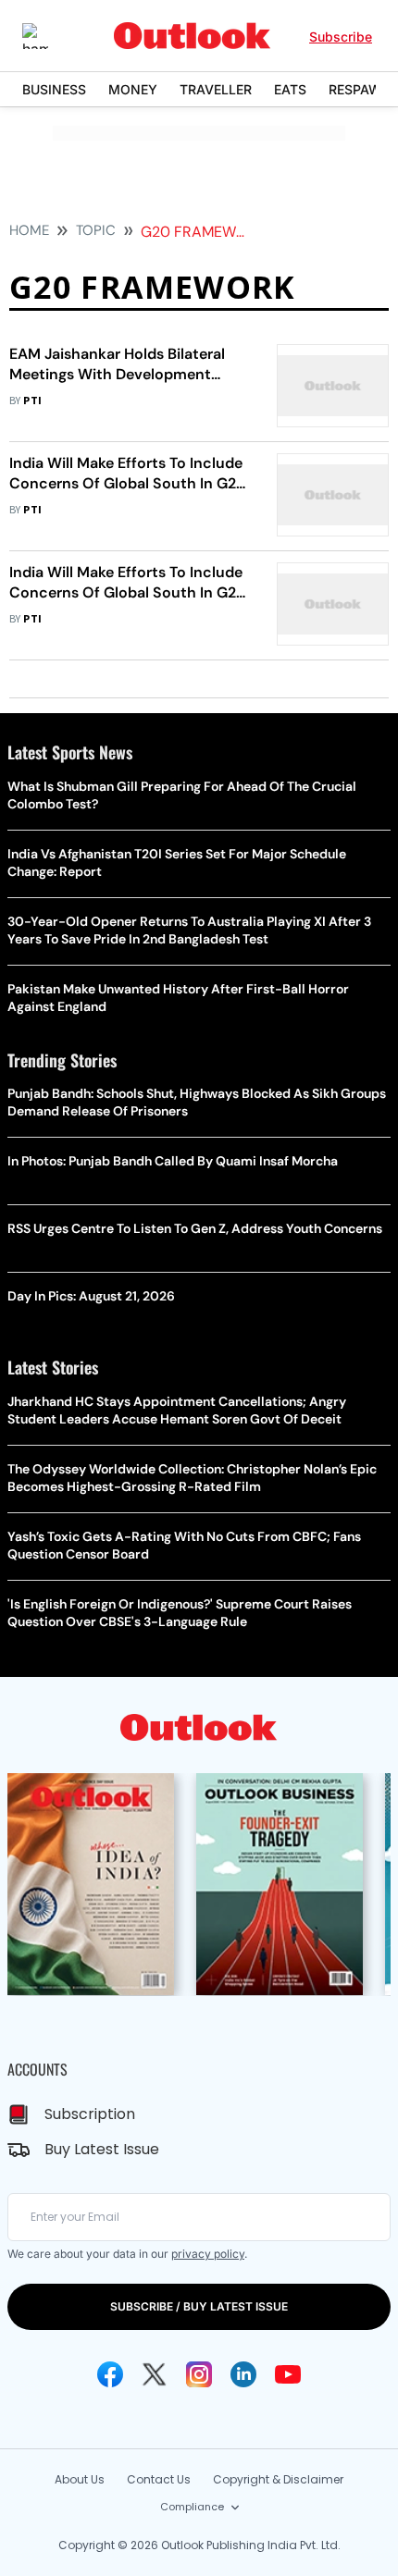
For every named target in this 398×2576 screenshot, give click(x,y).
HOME (29, 230)
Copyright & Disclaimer (278, 2479)
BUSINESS (54, 89)
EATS (290, 89)
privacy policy (208, 2254)
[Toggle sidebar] (49, 36)
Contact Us (159, 2479)
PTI (32, 401)
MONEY (133, 89)
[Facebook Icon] (110, 2374)
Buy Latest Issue (102, 2149)
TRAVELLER (216, 89)
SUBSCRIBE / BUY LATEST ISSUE (199, 2306)
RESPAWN (360, 89)
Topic (96, 230)
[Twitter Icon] (155, 2374)
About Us (80, 2479)
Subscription (90, 2114)
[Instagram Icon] (199, 2374)
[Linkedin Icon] (243, 2374)
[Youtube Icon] (288, 2374)
